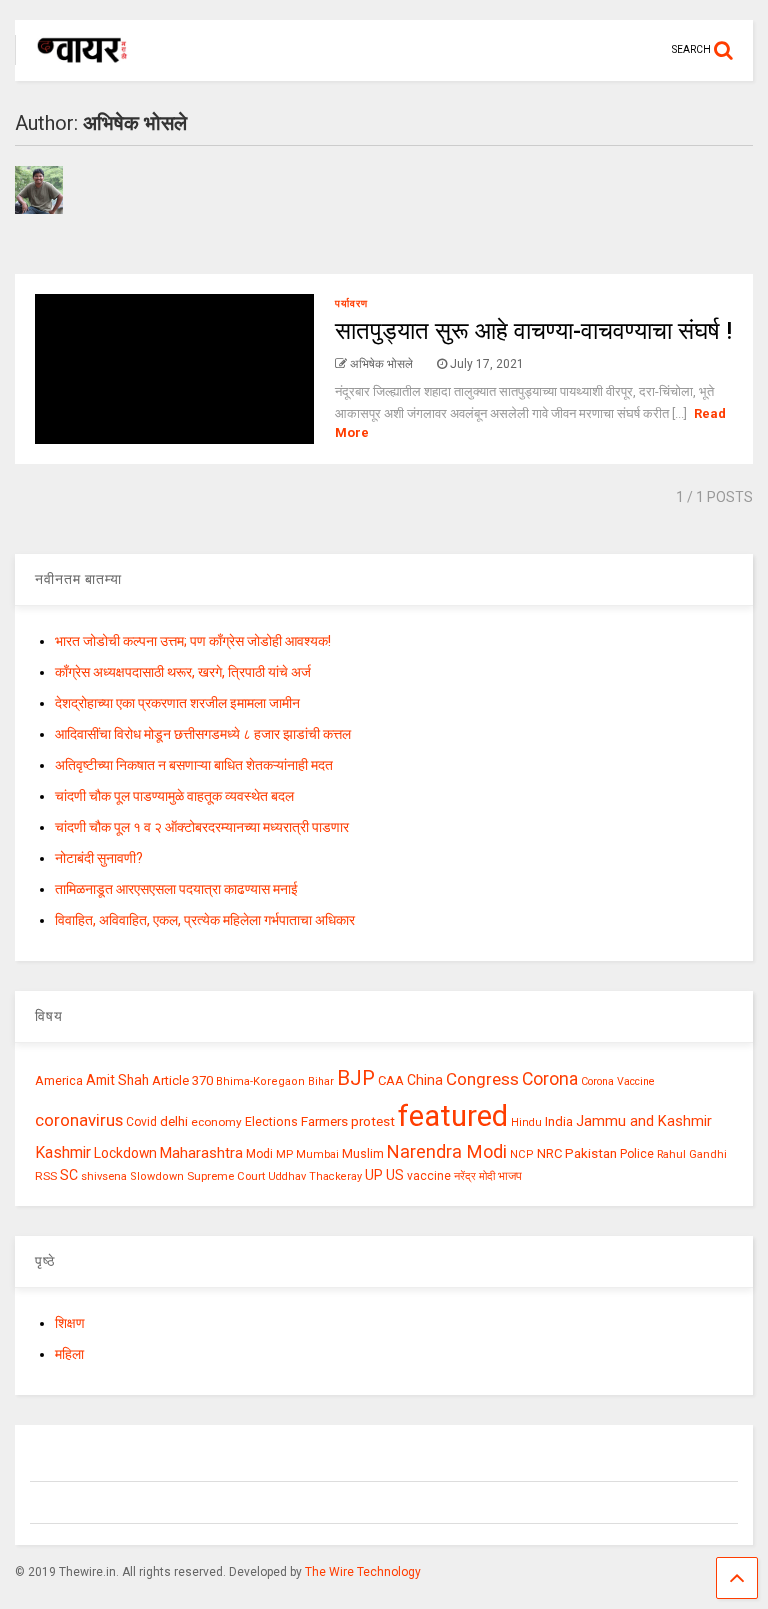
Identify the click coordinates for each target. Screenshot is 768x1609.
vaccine (429, 1176)
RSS (46, 1176)
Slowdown (157, 1176)
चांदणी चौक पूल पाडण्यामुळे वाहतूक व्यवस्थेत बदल (174, 796)
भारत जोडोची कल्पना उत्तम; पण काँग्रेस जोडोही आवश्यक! (193, 641)
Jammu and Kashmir (644, 1121)
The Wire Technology (363, 1572)
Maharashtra (201, 1153)
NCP (522, 1154)
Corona (550, 1079)
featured (453, 1116)
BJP (356, 1078)
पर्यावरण (351, 303)
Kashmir (63, 1152)
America (59, 1080)
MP (284, 1154)
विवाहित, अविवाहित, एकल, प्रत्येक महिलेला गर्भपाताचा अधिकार (205, 920)
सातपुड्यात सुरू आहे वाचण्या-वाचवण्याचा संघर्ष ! (533, 331)
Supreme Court (226, 1176)
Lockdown (125, 1153)
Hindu (526, 1122)
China (425, 1080)
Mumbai (317, 1154)
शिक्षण (70, 1323)
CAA (391, 1080)
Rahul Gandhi (692, 1154)
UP (374, 1175)
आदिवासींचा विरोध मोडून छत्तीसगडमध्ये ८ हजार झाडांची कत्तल (203, 734)
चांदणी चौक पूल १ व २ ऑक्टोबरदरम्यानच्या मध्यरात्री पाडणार (202, 827)
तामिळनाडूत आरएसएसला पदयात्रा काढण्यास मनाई (176, 889)
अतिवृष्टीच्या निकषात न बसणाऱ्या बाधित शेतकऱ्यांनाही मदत (194, 765)
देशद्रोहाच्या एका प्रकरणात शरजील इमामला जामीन (177, 703)
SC (69, 1175)
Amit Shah (117, 1080)
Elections (271, 1122)
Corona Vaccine (618, 1081)
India (559, 1121)
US (395, 1175)
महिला (69, 1354)
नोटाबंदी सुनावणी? (99, 858)
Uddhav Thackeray (315, 1176)
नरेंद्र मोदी (474, 1176)
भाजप (510, 1176)
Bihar (321, 1081)
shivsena (104, 1176)
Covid (141, 1122)
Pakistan (591, 1153)
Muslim (363, 1153)
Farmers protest (348, 1121)
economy (216, 1122)
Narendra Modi (447, 1151)
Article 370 (182, 1080)
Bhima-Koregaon (260, 1081)
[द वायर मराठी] (72, 66)
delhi (174, 1121)
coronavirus (79, 1120)
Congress (482, 1079)
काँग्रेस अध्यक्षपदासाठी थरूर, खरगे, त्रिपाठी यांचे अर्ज (183, 672)
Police (637, 1154)
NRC (549, 1153)
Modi (259, 1154)
